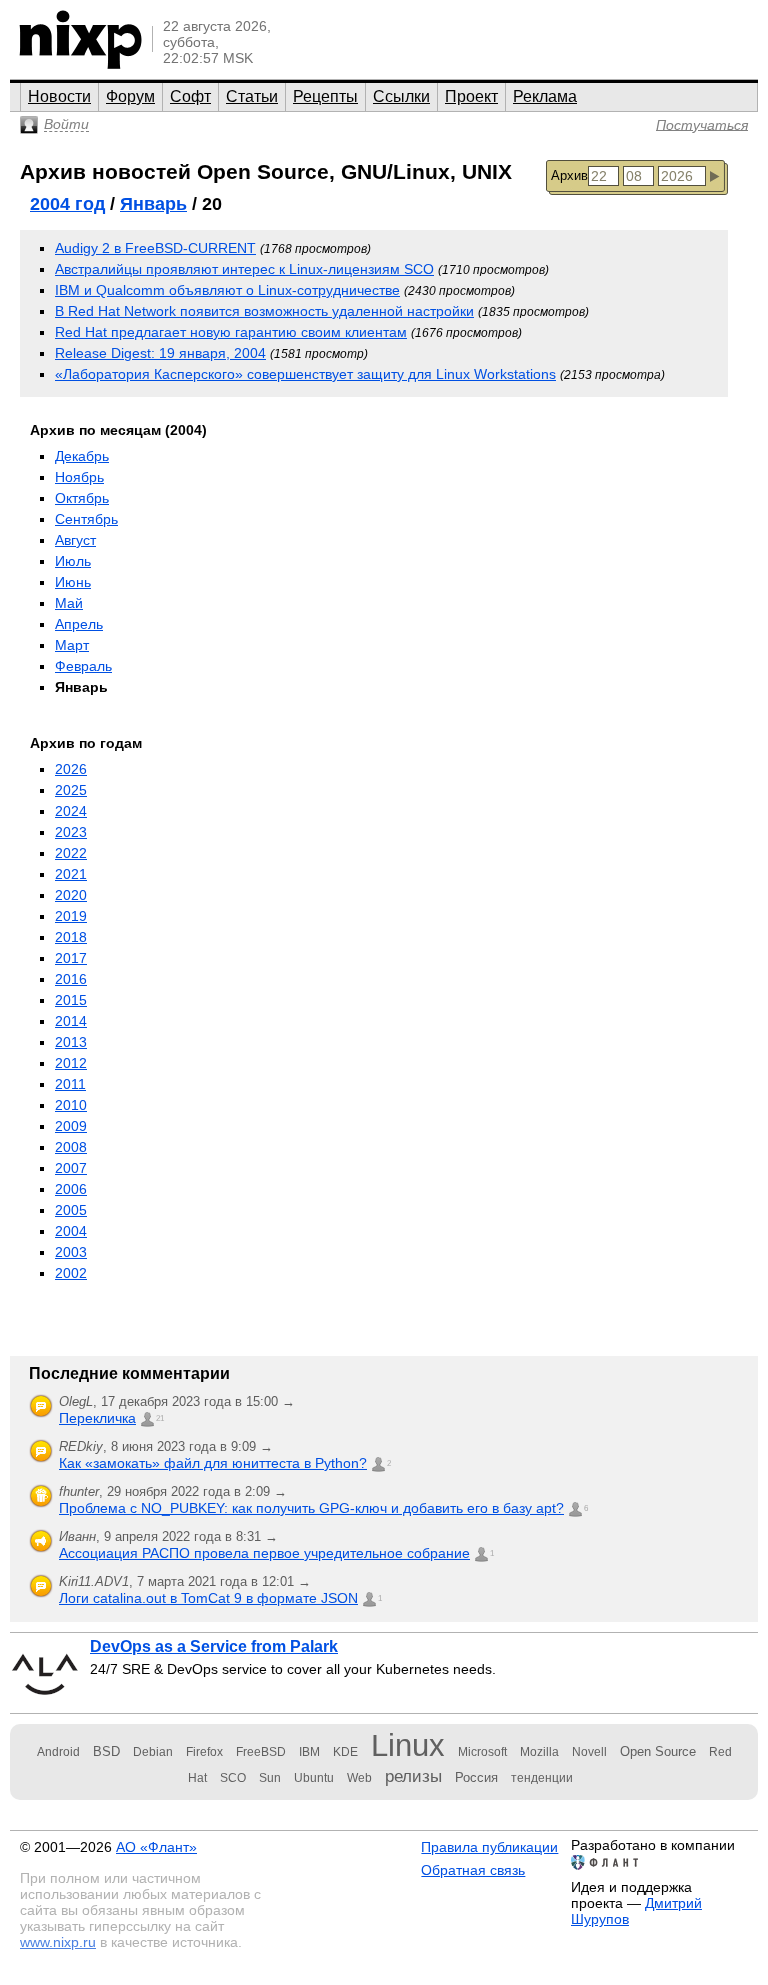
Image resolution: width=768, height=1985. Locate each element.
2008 (71, 1147)
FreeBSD (261, 1752)
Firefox (204, 1752)
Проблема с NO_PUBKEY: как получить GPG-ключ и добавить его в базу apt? (311, 1508)
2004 (71, 1231)
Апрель (79, 624)
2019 (71, 916)
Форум (130, 96)
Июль (73, 561)
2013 (71, 1042)
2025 (71, 790)
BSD (106, 1751)
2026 (71, 769)
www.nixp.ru (58, 1942)
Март (72, 645)
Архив (569, 175)
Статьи (252, 96)
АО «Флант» (156, 1847)
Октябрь (82, 498)
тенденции (542, 1778)
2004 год (67, 204)
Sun (270, 1778)
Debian (153, 1752)
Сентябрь (86, 519)
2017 (71, 958)
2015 (71, 1000)
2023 (71, 832)
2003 (71, 1252)
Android (58, 1752)
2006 (71, 1189)
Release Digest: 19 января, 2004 (160, 353)
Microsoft (482, 1752)
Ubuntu (314, 1778)
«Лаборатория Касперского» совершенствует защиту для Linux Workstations (305, 374)
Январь (153, 204)
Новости (59, 96)
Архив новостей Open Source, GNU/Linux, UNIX (266, 171)
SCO (233, 1778)
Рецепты (325, 96)
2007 (71, 1168)
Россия (476, 1777)
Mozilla (539, 1752)
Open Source (658, 1751)
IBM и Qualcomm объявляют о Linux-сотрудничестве (227, 290)
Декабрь (82, 456)
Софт (190, 96)
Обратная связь (473, 1870)
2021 (71, 874)
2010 (71, 1105)
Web (359, 1778)
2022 (71, 853)
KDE (345, 1752)
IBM (309, 1752)
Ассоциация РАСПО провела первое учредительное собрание (264, 1553)
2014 (71, 1021)
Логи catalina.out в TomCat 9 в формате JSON (208, 1598)
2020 (71, 895)
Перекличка (97, 1418)
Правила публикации (489, 1847)
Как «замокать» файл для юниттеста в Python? (213, 1463)
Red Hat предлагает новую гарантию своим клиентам (231, 332)
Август (75, 540)
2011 (70, 1084)
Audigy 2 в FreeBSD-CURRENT (155, 248)
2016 (71, 979)
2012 (71, 1063)
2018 (71, 937)
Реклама (545, 96)
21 (160, 1418)
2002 (71, 1273)
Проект (471, 96)
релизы (413, 1776)
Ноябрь (79, 477)
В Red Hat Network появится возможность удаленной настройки (264, 311)
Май (69, 603)
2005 (71, 1210)
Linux (408, 1745)
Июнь (73, 582)
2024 (71, 811)
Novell (589, 1752)
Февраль (83, 666)
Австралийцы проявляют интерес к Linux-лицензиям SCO (244, 269)
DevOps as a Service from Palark (214, 1646)
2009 (71, 1126)
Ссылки (401, 96)
